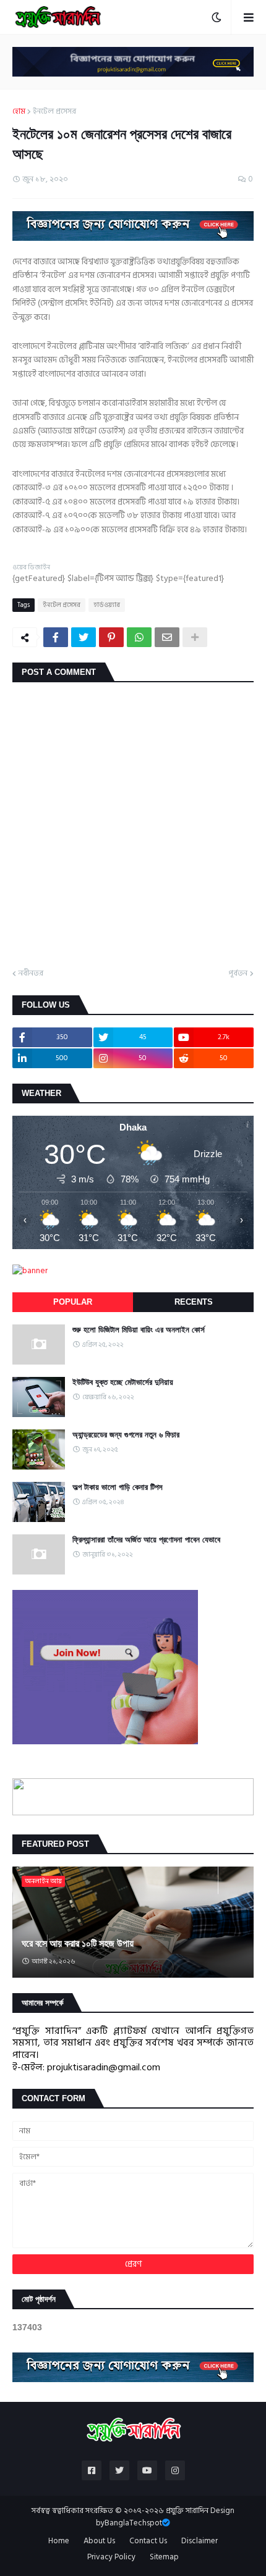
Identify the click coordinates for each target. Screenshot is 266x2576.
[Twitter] (84, 637)
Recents (194, 1302)
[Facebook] (56, 637)
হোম (19, 112)
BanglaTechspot (133, 2523)
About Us (99, 2541)
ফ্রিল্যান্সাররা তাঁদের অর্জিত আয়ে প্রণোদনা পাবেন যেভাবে (146, 1540)
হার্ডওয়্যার (107, 605)
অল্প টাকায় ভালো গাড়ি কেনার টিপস (118, 1487)
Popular (73, 1302)
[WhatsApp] (139, 637)
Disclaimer (199, 2541)
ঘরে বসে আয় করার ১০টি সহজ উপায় (78, 1943)
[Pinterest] (111, 637)
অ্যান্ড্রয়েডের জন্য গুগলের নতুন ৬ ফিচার (126, 1435)
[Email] (167, 637)
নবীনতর (31, 974)
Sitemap (164, 2557)
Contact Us (148, 2541)
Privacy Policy (111, 2557)
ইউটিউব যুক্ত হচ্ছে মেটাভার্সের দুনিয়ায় (123, 1382)
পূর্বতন (238, 974)
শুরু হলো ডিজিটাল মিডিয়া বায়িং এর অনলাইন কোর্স (139, 1330)
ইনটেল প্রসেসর (54, 112)
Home (59, 2541)
